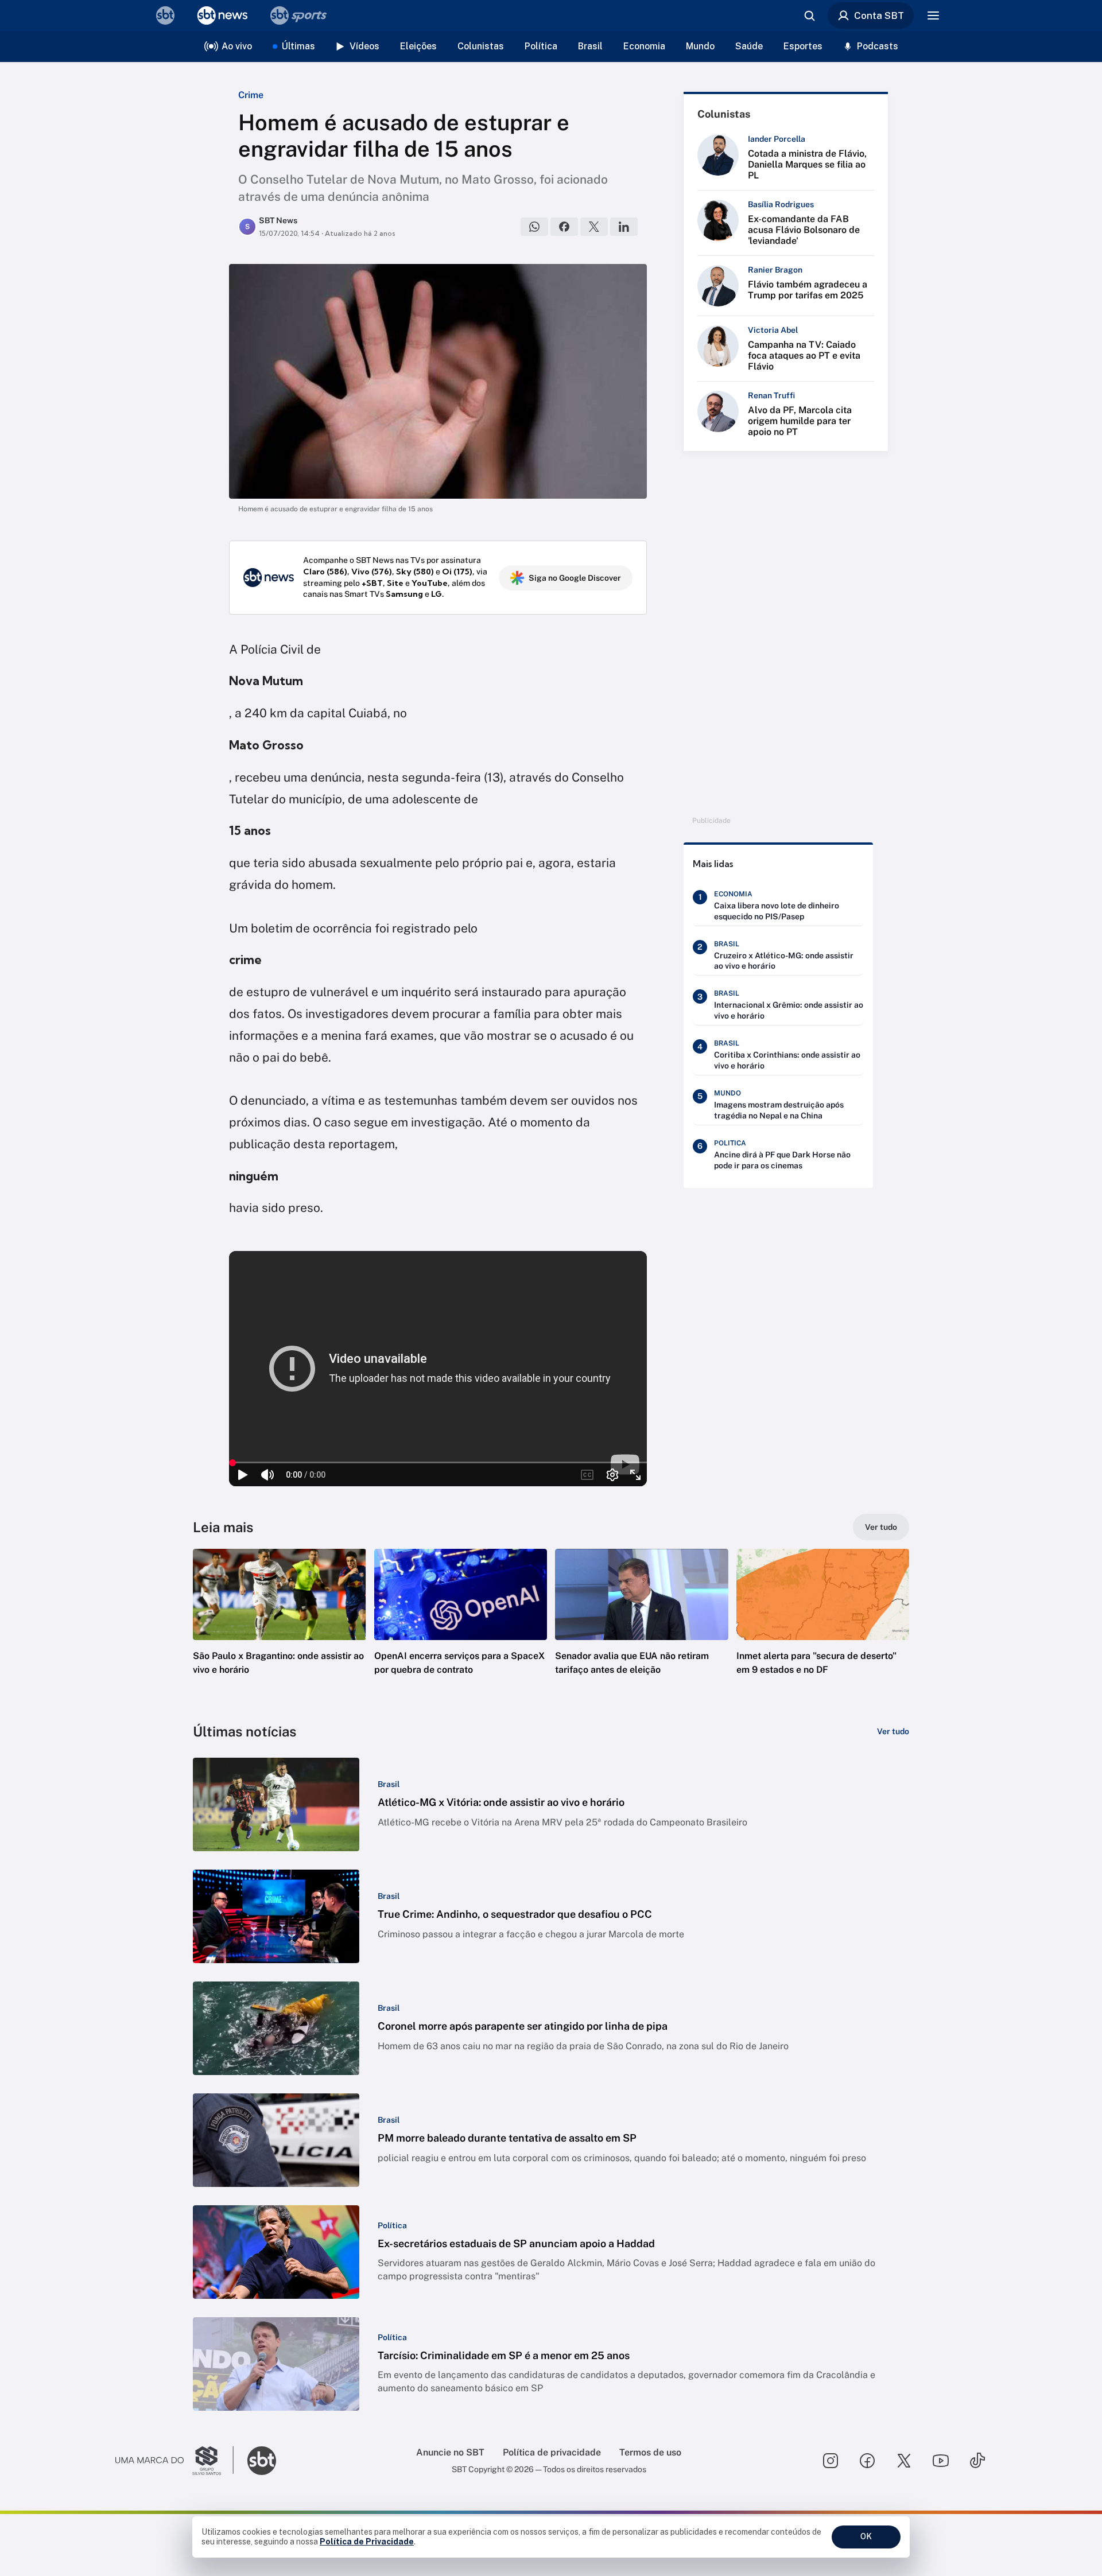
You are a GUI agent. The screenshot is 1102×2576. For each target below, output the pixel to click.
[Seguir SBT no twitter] (904, 2461)
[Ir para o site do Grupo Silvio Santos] (174, 2461)
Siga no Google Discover (575, 578)
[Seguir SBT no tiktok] (977, 2461)
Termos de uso (650, 2452)
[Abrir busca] (809, 15)
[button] (280, 1629)
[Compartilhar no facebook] (564, 227)
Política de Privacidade (367, 2542)
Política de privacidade (552, 2452)
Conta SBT (879, 15)
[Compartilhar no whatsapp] (534, 227)
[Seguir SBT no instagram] (831, 2461)
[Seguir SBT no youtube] (941, 2461)
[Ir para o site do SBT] (262, 2461)
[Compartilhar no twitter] (594, 227)
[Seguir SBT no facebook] (867, 2461)
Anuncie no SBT (450, 2452)
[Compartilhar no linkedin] (624, 227)
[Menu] (933, 15)
